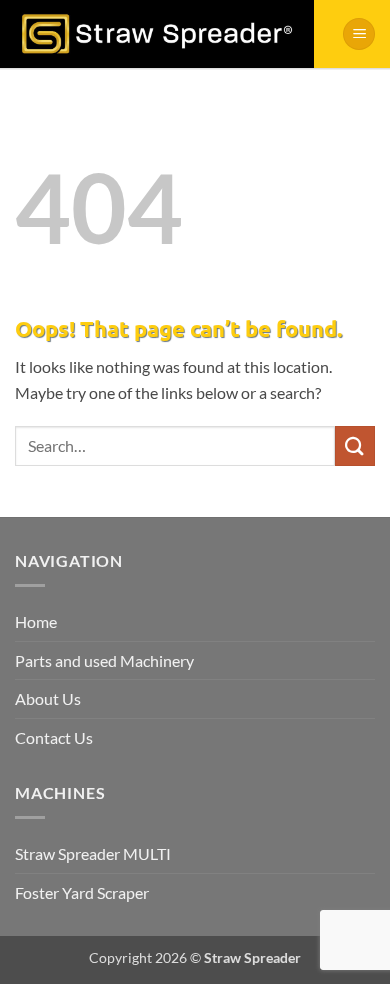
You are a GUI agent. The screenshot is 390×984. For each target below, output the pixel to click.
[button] (359, 34)
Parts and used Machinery (104, 660)
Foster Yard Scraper (82, 892)
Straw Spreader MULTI (93, 853)
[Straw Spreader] (157, 33)
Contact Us (54, 737)
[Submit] (355, 445)
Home (36, 621)
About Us (48, 698)
